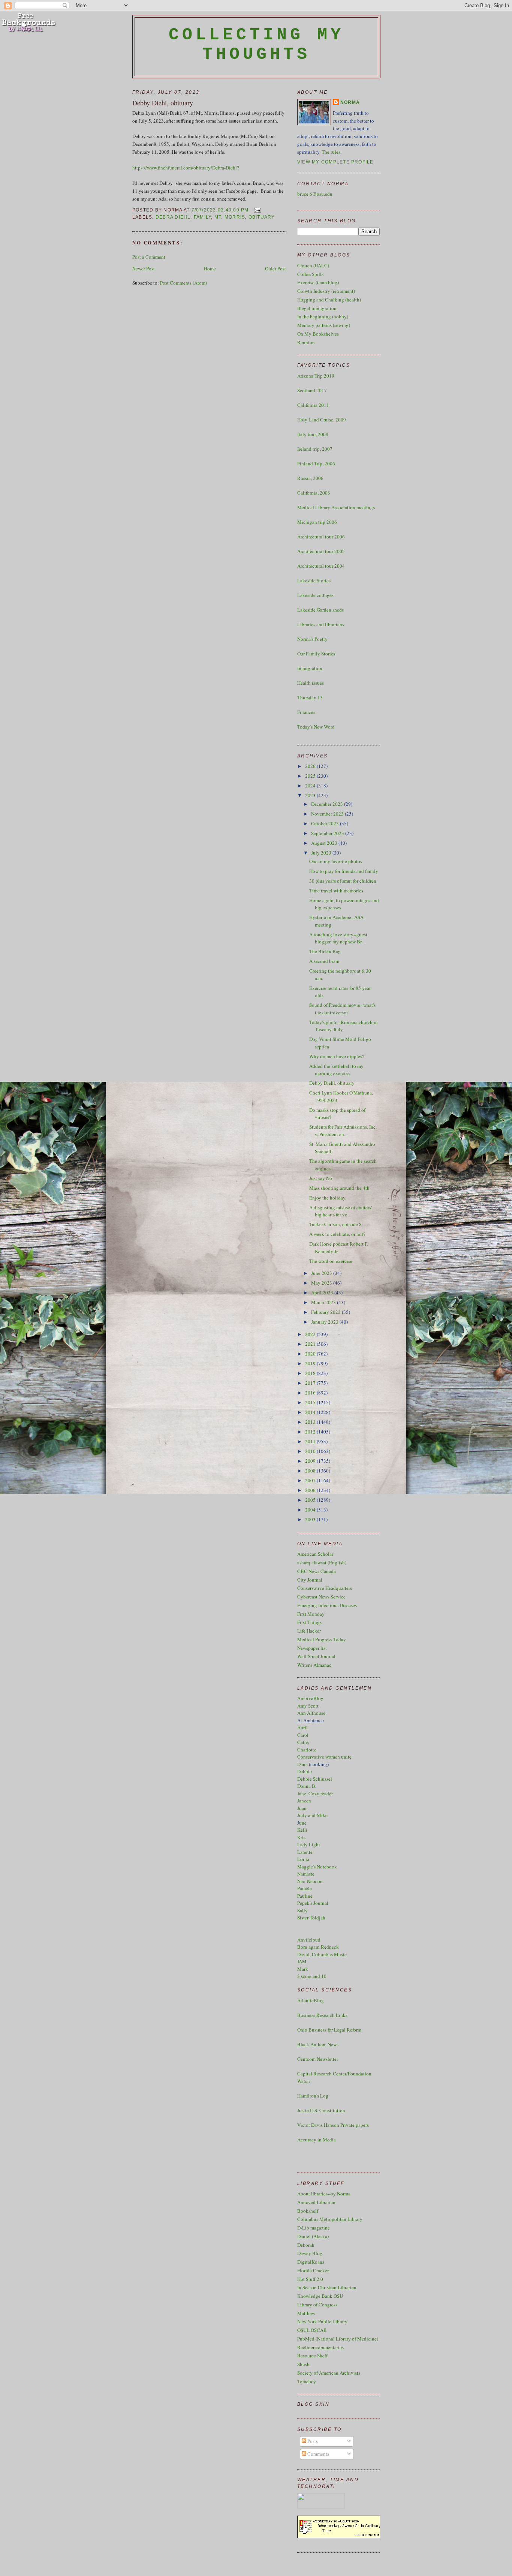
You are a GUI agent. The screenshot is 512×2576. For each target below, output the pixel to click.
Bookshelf (308, 2211)
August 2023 (325, 843)
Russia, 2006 (310, 478)
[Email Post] (256, 210)
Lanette (305, 1852)
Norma (350, 102)
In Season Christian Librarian (327, 2287)
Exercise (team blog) (318, 282)
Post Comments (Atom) (183, 283)
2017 (311, 1383)
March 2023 (324, 1302)
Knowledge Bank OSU (320, 2296)
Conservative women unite (324, 1757)
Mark (303, 1969)
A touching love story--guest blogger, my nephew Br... (338, 938)
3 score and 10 (312, 1976)
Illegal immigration (317, 308)
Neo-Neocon (310, 1881)
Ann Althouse (311, 1713)
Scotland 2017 (312, 390)
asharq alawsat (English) (322, 1562)
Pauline (305, 1896)
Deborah (306, 2245)
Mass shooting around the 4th (339, 1188)
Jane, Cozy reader (315, 1793)
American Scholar (315, 1554)
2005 (311, 1500)
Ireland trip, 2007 (315, 449)
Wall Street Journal (316, 1656)
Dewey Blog (310, 2253)
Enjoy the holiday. (328, 1198)
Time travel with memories (336, 891)
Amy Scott (308, 1706)
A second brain (324, 961)
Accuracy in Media (317, 2140)
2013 (311, 1422)
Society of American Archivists (329, 2373)
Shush (303, 2364)
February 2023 (326, 1312)
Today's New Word (316, 727)
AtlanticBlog (311, 2000)
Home (210, 268)
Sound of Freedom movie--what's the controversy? (342, 1009)
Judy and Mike (312, 1815)
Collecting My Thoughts (257, 45)
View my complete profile (335, 162)
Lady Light (309, 1844)
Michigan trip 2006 (317, 522)
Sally (302, 1910)
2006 (311, 1490)
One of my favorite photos (336, 861)
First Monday (311, 1614)
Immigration (310, 668)
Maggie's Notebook (317, 1867)
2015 (311, 1402)
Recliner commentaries (320, 2347)
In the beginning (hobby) (323, 316)
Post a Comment (149, 257)
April (302, 1727)
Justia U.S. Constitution (321, 2110)
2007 (311, 1480)
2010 (311, 1451)
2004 (311, 1510)
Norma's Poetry (312, 639)
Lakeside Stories (314, 580)
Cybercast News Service (321, 1597)
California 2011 (313, 405)
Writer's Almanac (314, 1665)
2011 (311, 1441)
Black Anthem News (318, 2044)
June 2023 (322, 1273)
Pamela (305, 1888)
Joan (302, 1808)
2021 (311, 1344)
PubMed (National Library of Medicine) (338, 2339)
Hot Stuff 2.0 (310, 2279)
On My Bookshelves (318, 334)
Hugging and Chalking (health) (329, 300)
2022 (311, 1334)
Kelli (302, 1830)
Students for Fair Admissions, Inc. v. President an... (343, 1131)
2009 (311, 1461)
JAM (302, 1961)
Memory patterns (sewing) (324, 325)
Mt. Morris (230, 217)
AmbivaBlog (310, 1698)
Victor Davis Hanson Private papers (333, 2125)
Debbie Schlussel (315, 1779)
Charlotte (307, 1750)
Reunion (306, 342)
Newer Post (144, 268)
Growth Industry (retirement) (326, 291)
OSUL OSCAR (312, 2330)
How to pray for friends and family (344, 871)
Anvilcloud (309, 1940)
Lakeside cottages (315, 595)
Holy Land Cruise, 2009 (322, 420)
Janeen (304, 1801)
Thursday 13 (310, 697)
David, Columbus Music (322, 1954)
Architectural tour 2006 (321, 537)
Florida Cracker (313, 2270)
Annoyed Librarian (316, 2202)
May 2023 (322, 1283)
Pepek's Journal (313, 1903)
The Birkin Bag (325, 951)
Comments (318, 2454)
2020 (311, 1354)
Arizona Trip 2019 (316, 376)
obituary (262, 217)
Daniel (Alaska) (313, 2236)
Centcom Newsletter (318, 2059)
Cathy (303, 1742)
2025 (311, 776)
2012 (311, 1432)
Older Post (275, 268)
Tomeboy (307, 2381)
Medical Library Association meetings (336, 507)
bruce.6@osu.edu (315, 194)
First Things (309, 1622)
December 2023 (328, 804)
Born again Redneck (318, 1947)
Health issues (311, 683)
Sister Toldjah (311, 1918)
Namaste (306, 1874)
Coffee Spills (310, 274)
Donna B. (307, 1786)
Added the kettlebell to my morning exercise (336, 1070)
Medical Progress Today (322, 1639)
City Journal (310, 1580)
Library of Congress (317, 2305)
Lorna (303, 1859)
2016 (311, 1393)
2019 (311, 1363)
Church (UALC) (313, 265)
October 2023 (326, 823)
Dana (302, 1764)
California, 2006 (314, 493)
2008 (311, 1471)
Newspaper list (312, 1648)
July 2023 (322, 853)
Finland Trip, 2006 (316, 463)
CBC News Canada (317, 1571)
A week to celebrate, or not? (337, 1234)
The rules (331, 152)
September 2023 (328, 833)
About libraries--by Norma (324, 2194)
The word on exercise (331, 1261)
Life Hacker (309, 1631)
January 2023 (325, 1322)
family (202, 217)
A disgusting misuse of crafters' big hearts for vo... (341, 1211)
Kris (301, 1837)
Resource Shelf (312, 2356)
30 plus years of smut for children (343, 881)
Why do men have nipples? (337, 1056)
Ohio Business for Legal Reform (329, 2030)
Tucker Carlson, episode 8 (335, 1224)
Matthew (306, 2313)
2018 (311, 1373)
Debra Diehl (173, 217)
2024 (311, 786)
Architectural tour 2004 (321, 566)
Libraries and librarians (321, 624)
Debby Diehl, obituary (163, 103)
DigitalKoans (311, 2262)
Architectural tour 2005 (321, 551)
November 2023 (328, 814)
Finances (306, 712)
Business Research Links (322, 2015)
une (303, 1823)
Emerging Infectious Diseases (327, 1605)
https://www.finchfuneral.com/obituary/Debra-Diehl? (186, 168)
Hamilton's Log (313, 2096)
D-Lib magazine (314, 2228)
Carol (303, 1735)
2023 (311, 795)
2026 (311, 766)
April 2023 (323, 1292)
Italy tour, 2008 (313, 434)
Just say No (321, 1178)
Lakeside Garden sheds (320, 610)
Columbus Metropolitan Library (330, 2219)
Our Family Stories (316, 654)
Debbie (305, 1771)
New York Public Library (322, 2321)
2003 (311, 1519)
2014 (311, 1412)
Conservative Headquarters (325, 1588)
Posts (312, 2441)
